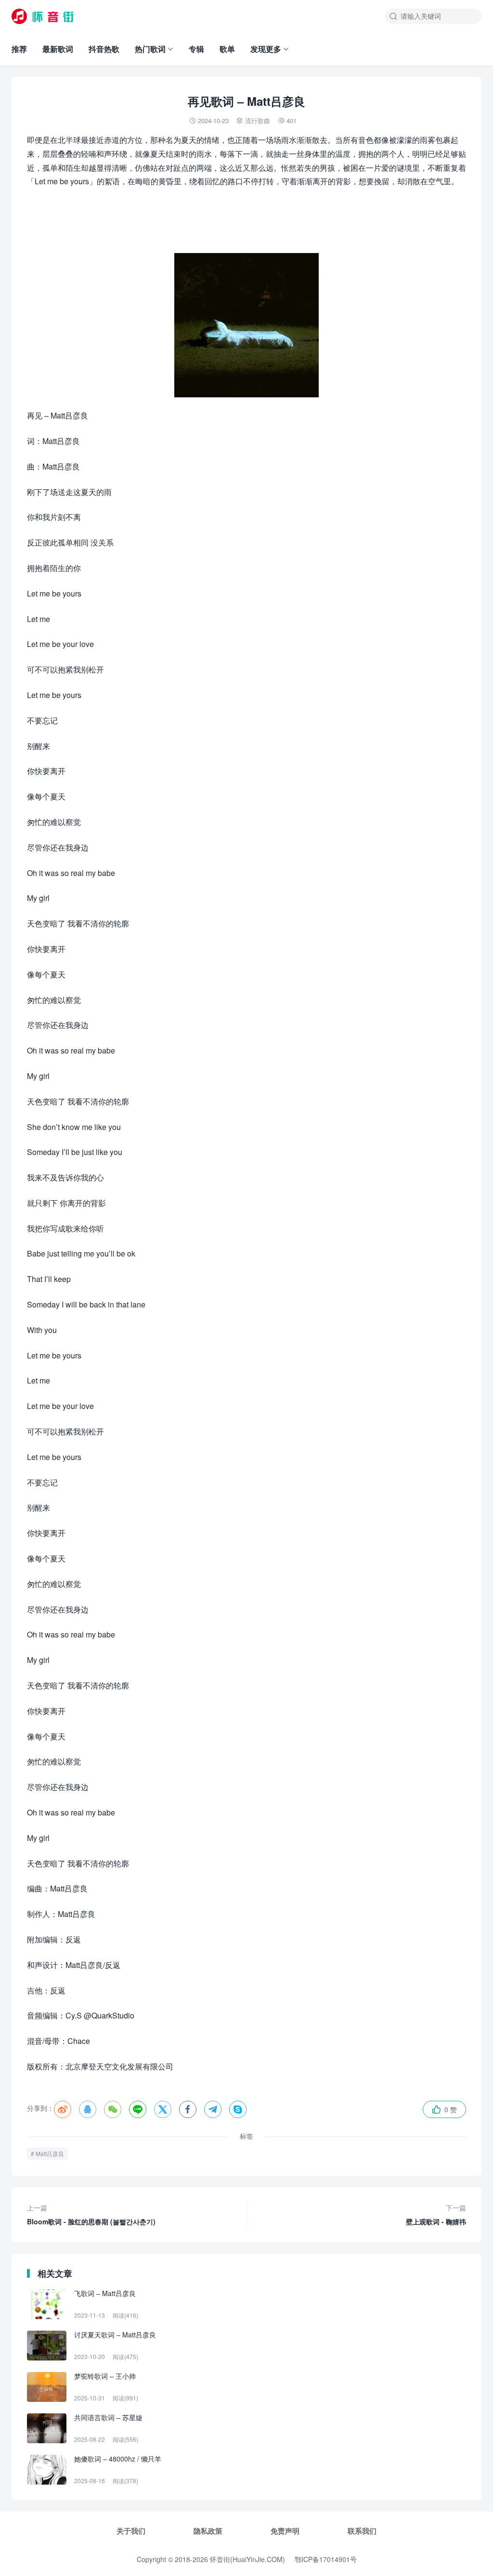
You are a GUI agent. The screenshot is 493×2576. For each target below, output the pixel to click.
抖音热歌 (104, 49)
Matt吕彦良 (50, 2153)
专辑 (196, 49)
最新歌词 (58, 49)
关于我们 (131, 2531)
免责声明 (285, 2531)
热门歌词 (150, 49)
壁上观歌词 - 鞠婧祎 (436, 2214)
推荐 (19, 49)
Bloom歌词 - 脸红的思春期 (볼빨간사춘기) (91, 2214)
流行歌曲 (258, 121)
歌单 (227, 49)
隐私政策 (208, 2531)
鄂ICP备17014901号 (326, 2559)
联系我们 (362, 2531)
